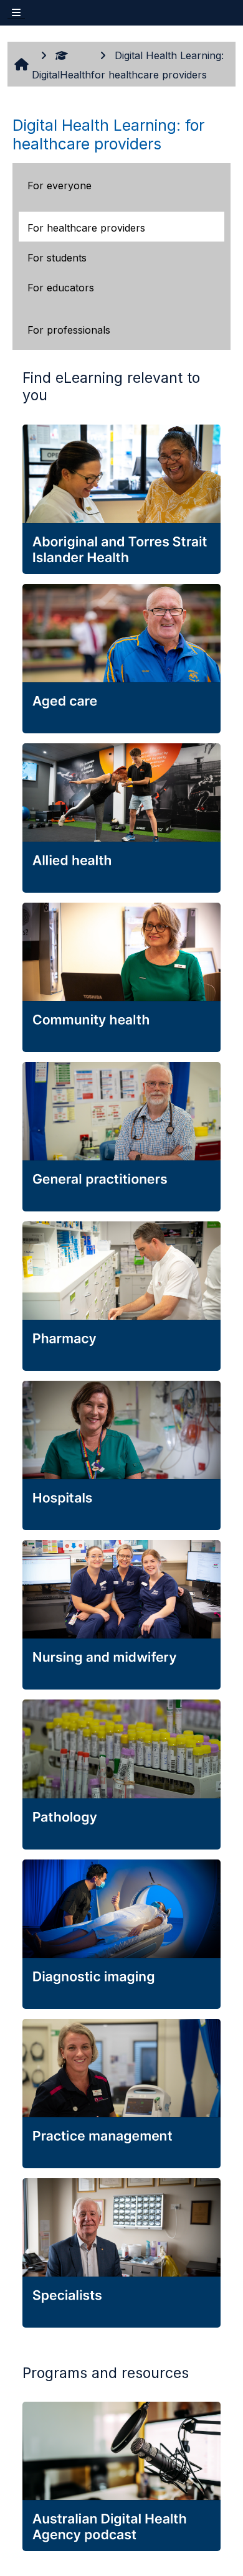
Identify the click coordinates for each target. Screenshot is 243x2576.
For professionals (69, 330)
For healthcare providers (86, 228)
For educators (61, 288)
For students (57, 258)
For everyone (60, 186)
